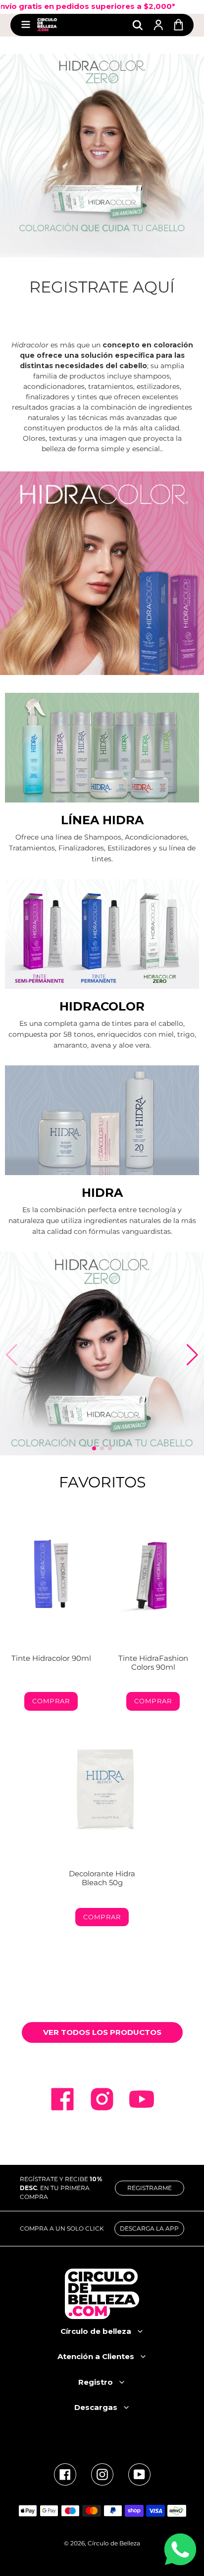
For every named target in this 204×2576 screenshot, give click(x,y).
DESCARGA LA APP (149, 2228)
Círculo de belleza (96, 2331)
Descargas (96, 2407)
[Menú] (26, 25)
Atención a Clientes (96, 2356)
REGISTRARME (150, 2188)
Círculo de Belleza (114, 2543)
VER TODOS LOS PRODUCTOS (102, 2032)
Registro (96, 2382)
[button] (94, 1448)
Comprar (51, 1701)
